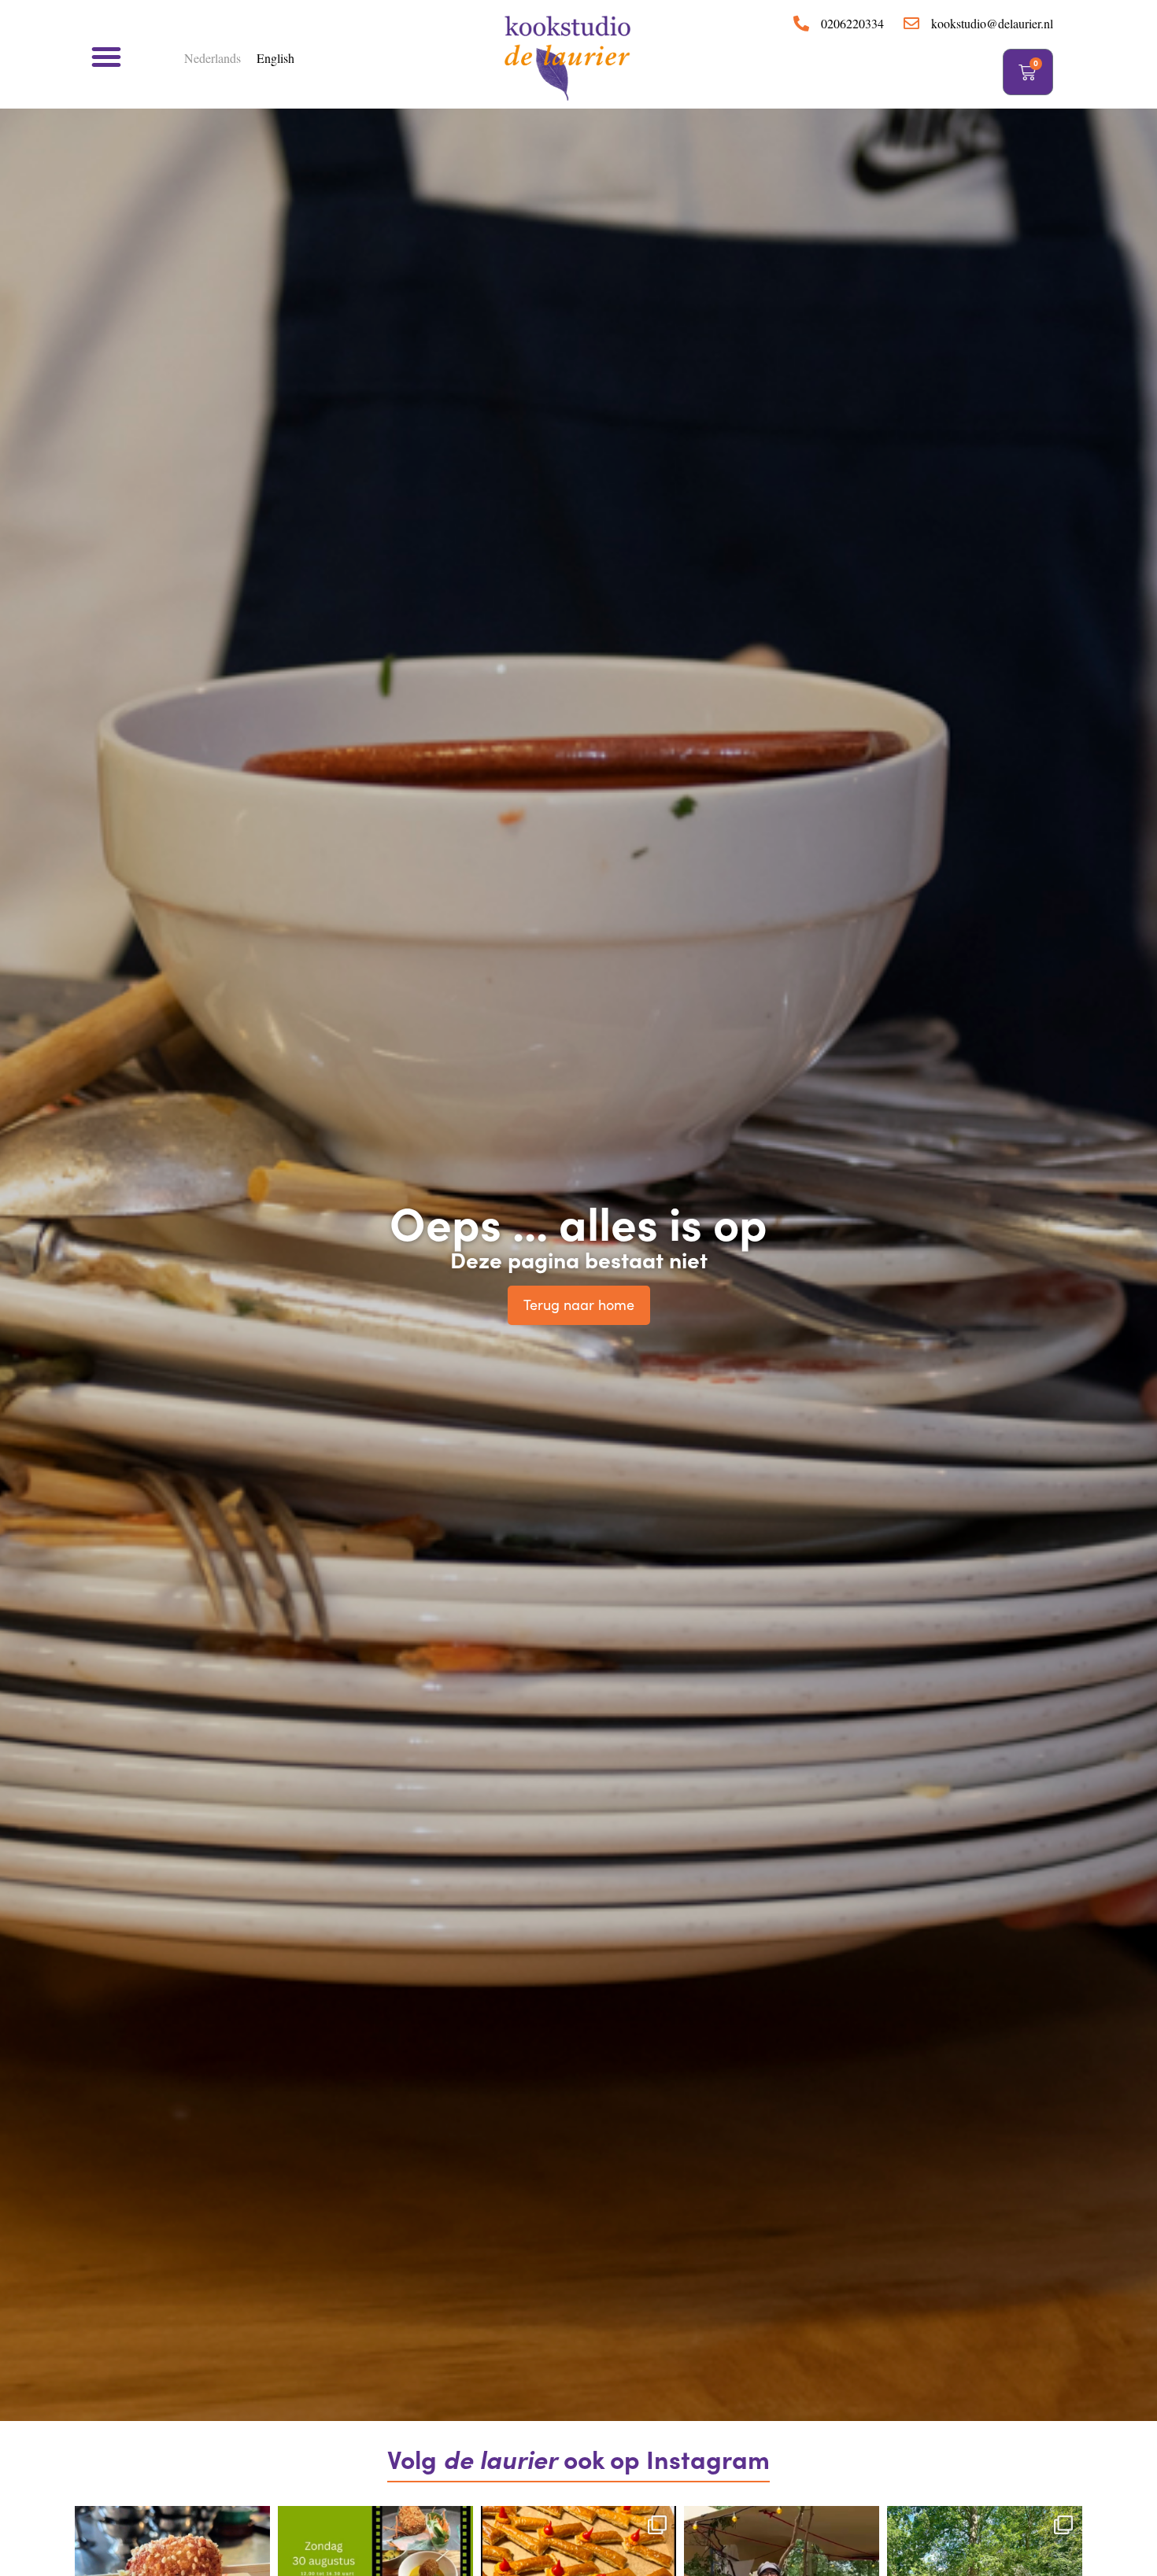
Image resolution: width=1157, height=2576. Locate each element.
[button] (106, 57)
